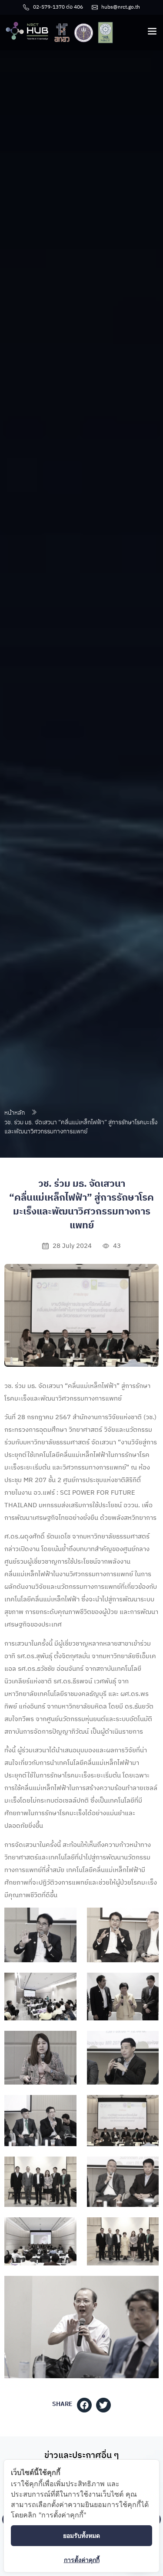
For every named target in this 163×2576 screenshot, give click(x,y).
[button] (84, 2405)
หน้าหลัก (15, 1113)
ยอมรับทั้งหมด (81, 2535)
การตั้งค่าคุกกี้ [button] (82, 2560)
